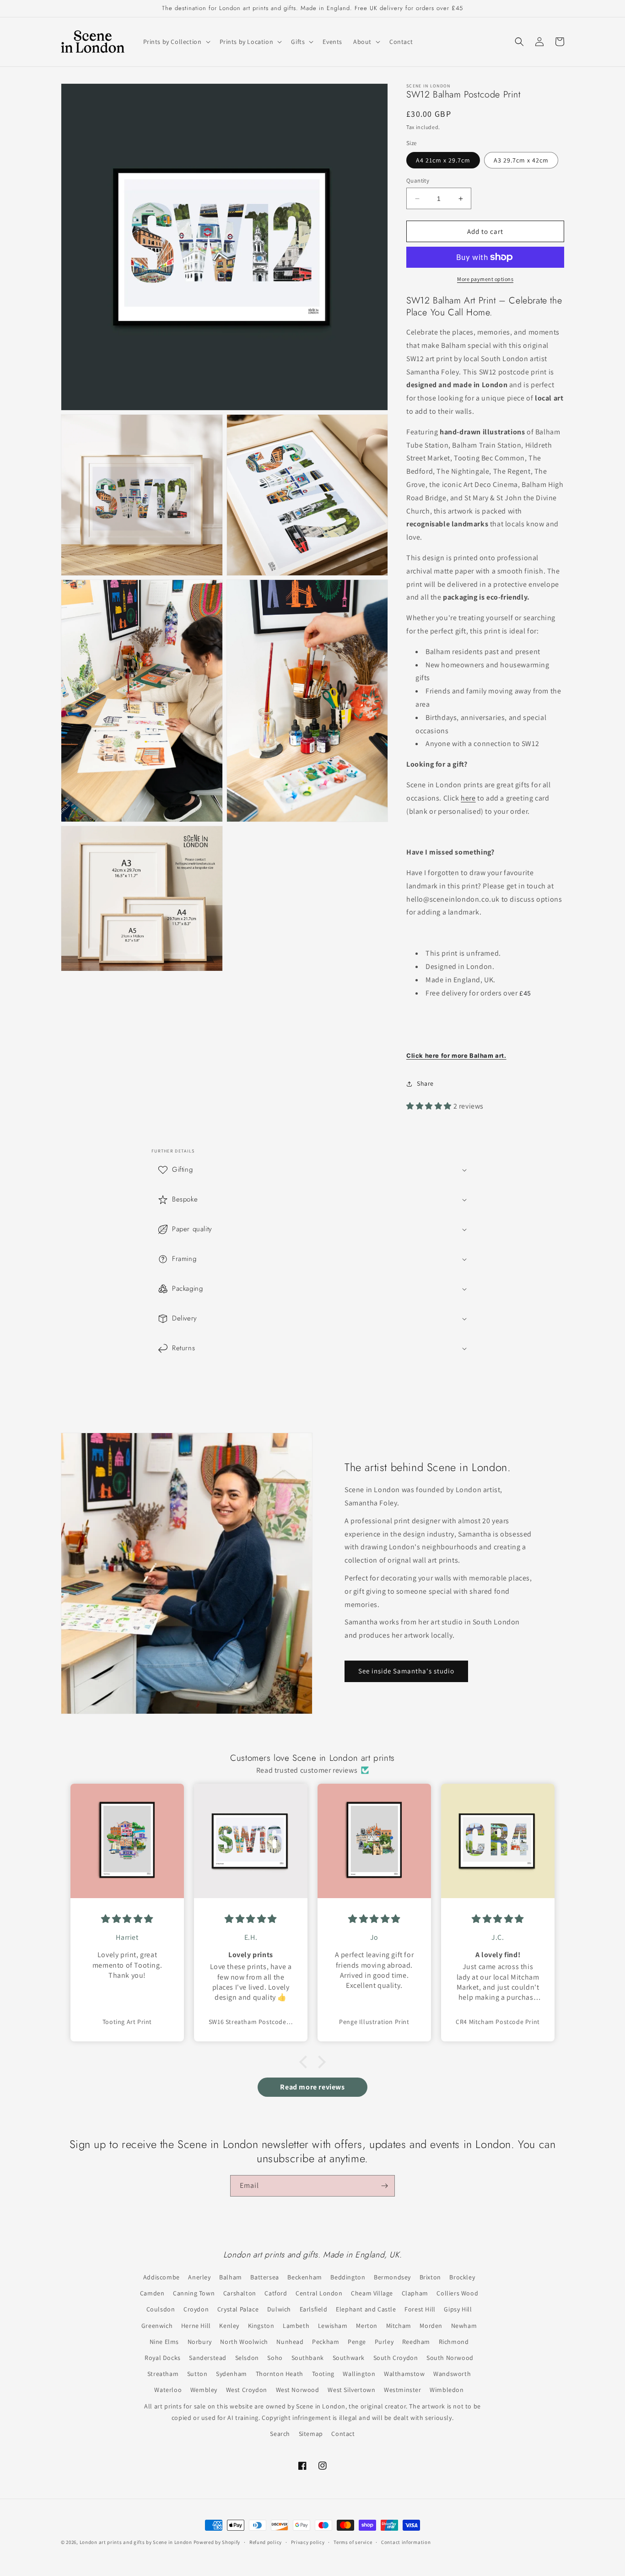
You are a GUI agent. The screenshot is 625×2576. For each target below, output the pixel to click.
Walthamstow (404, 2374)
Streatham (163, 2374)
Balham (231, 2277)
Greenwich (157, 2326)
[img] (127, 1919)
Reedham (416, 2342)
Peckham (326, 2342)
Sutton (197, 2374)
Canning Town (194, 2293)
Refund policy (266, 2542)
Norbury (200, 2342)
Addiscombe (162, 2277)
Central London (319, 2293)
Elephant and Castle (366, 2309)
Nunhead (290, 2342)
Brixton (430, 2277)
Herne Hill (196, 2326)
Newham (464, 2326)
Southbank (308, 2358)
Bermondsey (392, 2277)
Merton (367, 2326)
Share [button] (425, 1083)
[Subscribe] (384, 2186)
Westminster (403, 2390)
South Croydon (396, 2358)
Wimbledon (447, 2390)
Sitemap (311, 2434)
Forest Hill (420, 2309)
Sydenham (232, 2374)
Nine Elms (164, 2342)
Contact (343, 2434)
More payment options (485, 279)
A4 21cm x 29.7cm (443, 160)
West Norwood (298, 2390)
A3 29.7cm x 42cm (521, 160)
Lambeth (296, 2326)
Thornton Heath (280, 2374)
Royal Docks (163, 2358)
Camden (152, 2293)
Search (280, 2434)
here (468, 798)
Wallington (359, 2374)
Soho (275, 2358)
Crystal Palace (238, 2309)
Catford (276, 2293)
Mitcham (399, 2326)
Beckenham (304, 2277)
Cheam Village (372, 2293)
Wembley (204, 2390)
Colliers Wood (457, 2293)
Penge (357, 2342)
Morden (431, 2326)
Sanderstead (208, 2358)
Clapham (415, 2293)
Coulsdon (161, 2309)
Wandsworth (452, 2374)
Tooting (323, 2374)
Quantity (418, 181)
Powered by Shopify (217, 2542)
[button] (176, 42)
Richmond (454, 2342)
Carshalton (240, 2293)
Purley (384, 2342)
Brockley (462, 2277)
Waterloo (168, 2390)
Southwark (349, 2358)
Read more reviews (312, 2087)
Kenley (229, 2326)
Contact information (406, 2542)
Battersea (264, 2277)
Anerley (199, 2277)
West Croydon (247, 2390)
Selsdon (247, 2358)
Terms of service (353, 2542)
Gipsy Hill (458, 2309)
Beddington (348, 2277)
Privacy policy (308, 2542)
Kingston (261, 2326)
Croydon (196, 2309)
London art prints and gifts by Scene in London (136, 2542)
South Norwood (450, 2358)
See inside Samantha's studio (406, 1671)
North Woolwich (244, 2342)
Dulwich (279, 2309)
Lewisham (333, 2326)
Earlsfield (314, 2309)
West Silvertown (351, 2390)
